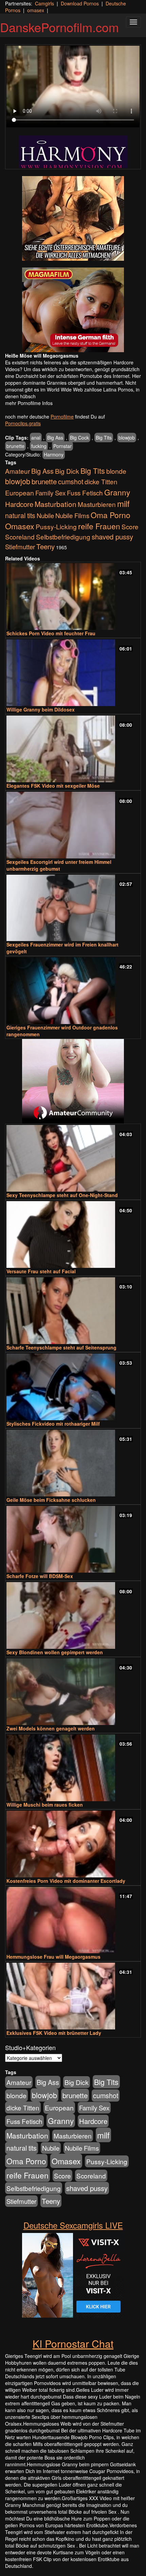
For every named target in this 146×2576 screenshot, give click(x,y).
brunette (15, 446)
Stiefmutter (20, 547)
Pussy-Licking (56, 526)
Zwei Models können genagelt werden (51, 1728)
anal (36, 438)
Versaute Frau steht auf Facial (41, 1271)
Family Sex (50, 493)
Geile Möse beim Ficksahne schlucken (51, 1500)
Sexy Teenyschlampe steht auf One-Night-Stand (62, 1195)
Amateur (17, 471)
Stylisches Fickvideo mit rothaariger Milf (53, 1424)
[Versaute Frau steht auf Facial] (73, 1234)
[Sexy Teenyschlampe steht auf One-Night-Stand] (73, 1158)
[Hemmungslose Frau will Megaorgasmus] (73, 1920)
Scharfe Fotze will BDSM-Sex (40, 1576)
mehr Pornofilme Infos (29, 403)
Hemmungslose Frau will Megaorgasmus (53, 1957)
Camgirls (44, 3)
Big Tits (104, 438)
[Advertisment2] (73, 310)
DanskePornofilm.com (59, 27)
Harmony (54, 454)
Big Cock (79, 438)
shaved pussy (112, 537)
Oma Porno (111, 515)
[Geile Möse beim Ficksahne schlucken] (73, 1463)
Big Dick (67, 471)
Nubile (45, 515)
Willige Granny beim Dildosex (41, 709)
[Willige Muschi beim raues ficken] (73, 1768)
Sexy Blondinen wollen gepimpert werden (55, 1652)
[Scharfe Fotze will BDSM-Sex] (73, 1539)
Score (130, 526)
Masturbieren (97, 504)
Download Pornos (80, 3)
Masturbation (56, 504)
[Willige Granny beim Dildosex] (73, 673)
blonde (116, 471)
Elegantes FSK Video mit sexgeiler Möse (53, 786)
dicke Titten (101, 481)
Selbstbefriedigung (63, 537)
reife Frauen (99, 526)
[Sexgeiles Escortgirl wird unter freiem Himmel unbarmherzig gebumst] (73, 825)
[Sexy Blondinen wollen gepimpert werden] (73, 1615)
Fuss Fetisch (85, 493)
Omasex (20, 526)
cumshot (71, 482)
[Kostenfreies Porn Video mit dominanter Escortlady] (73, 1844)
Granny (117, 492)
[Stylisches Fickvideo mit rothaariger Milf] (73, 1387)
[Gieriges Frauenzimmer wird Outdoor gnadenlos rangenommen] (73, 991)
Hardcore (19, 504)
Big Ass (55, 438)
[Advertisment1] (73, 218)
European (20, 493)
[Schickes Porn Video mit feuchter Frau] (73, 597)
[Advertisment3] (73, 1081)
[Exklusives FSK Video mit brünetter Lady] (73, 1996)
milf (123, 503)
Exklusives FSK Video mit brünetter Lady (54, 2033)
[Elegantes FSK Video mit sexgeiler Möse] (73, 749)
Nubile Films (72, 515)
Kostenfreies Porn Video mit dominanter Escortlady (66, 1881)
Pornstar (62, 446)
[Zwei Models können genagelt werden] (73, 1692)
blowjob (127, 438)
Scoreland (20, 537)
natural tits (20, 515)
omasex (36, 10)
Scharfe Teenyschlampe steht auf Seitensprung (61, 1347)
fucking (39, 446)
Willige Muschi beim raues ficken (45, 1805)
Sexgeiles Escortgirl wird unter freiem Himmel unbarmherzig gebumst (59, 865)
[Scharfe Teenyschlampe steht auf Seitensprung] (73, 1311)
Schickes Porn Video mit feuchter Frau (51, 633)
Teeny (45, 546)
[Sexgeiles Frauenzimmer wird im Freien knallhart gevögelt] (73, 908)
